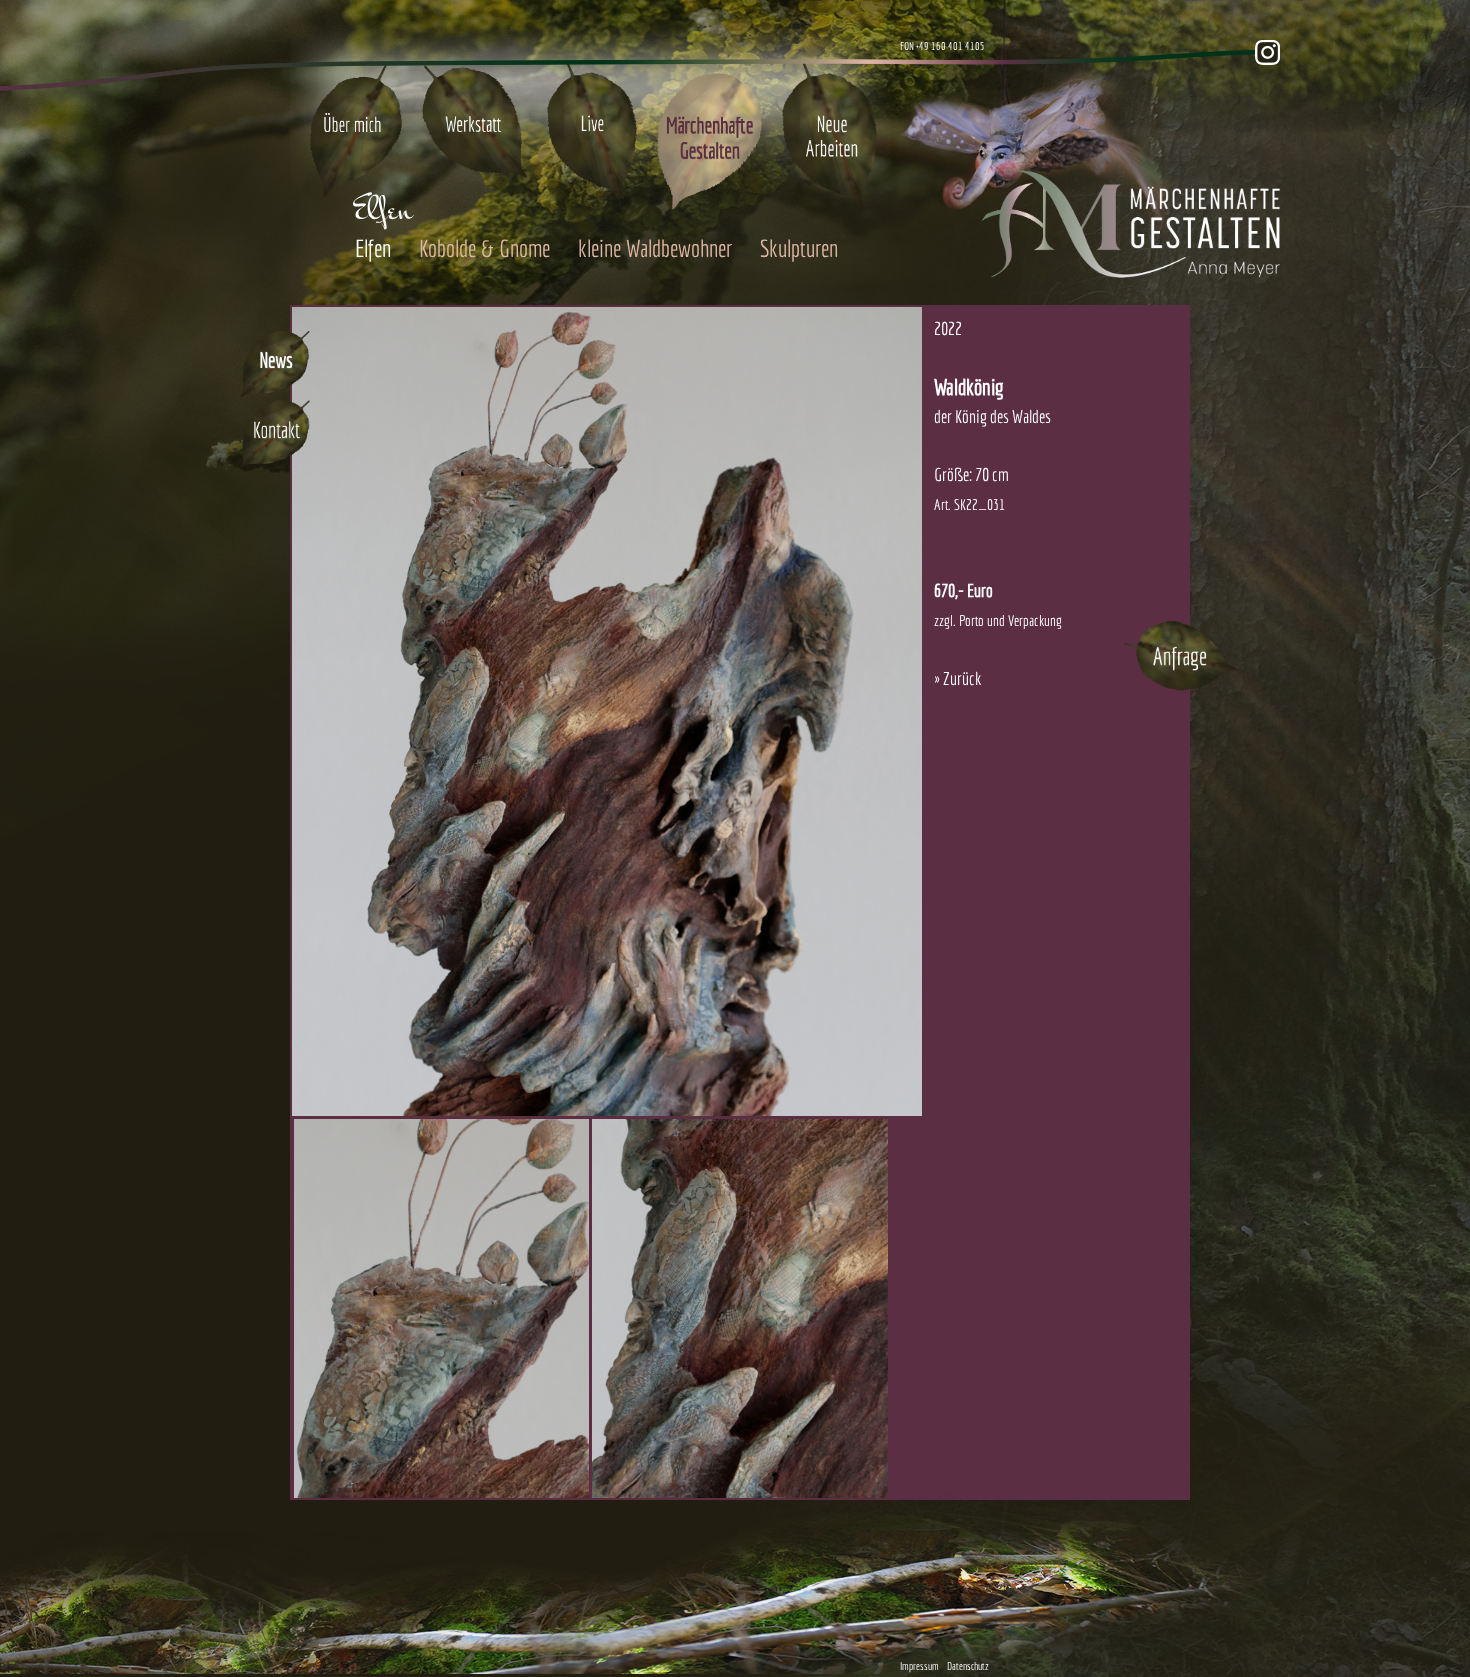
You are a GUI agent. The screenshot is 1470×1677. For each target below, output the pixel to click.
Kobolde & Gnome (484, 248)
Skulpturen (799, 248)
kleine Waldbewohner (655, 248)
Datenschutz (968, 1666)
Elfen (373, 248)
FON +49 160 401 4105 (942, 46)
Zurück (962, 678)
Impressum (919, 1666)
